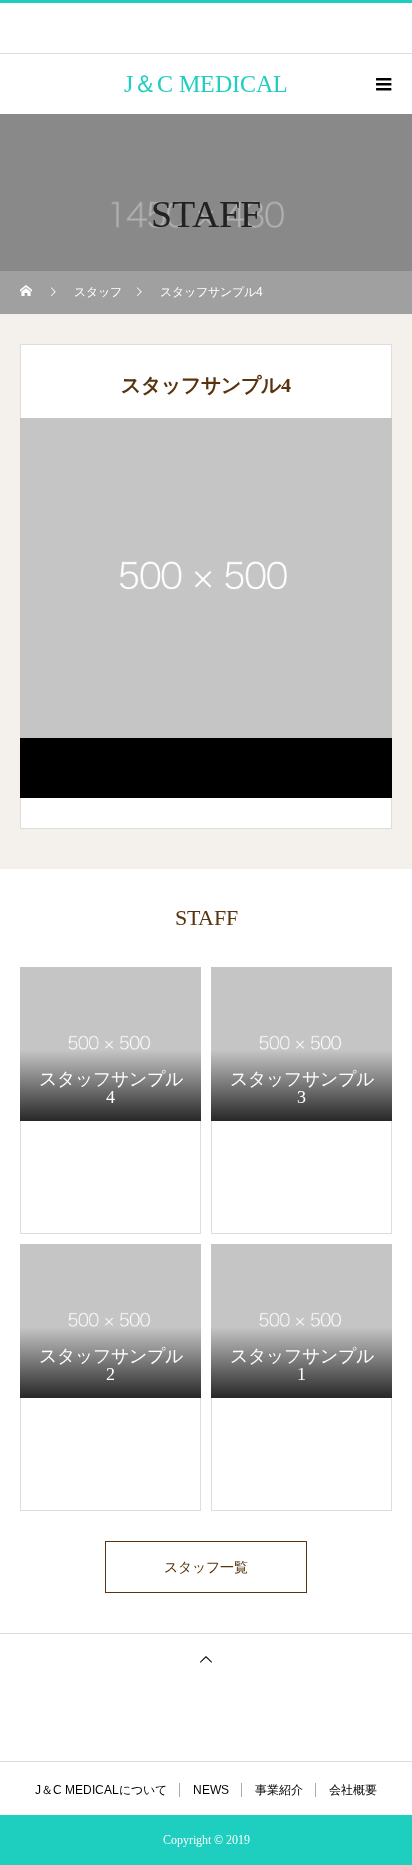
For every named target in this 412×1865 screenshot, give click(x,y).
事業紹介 (279, 1790)
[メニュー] (382, 84)
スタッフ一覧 (206, 1567)
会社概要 (353, 1790)
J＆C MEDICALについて (101, 1790)
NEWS (211, 1790)
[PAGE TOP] (206, 1658)
